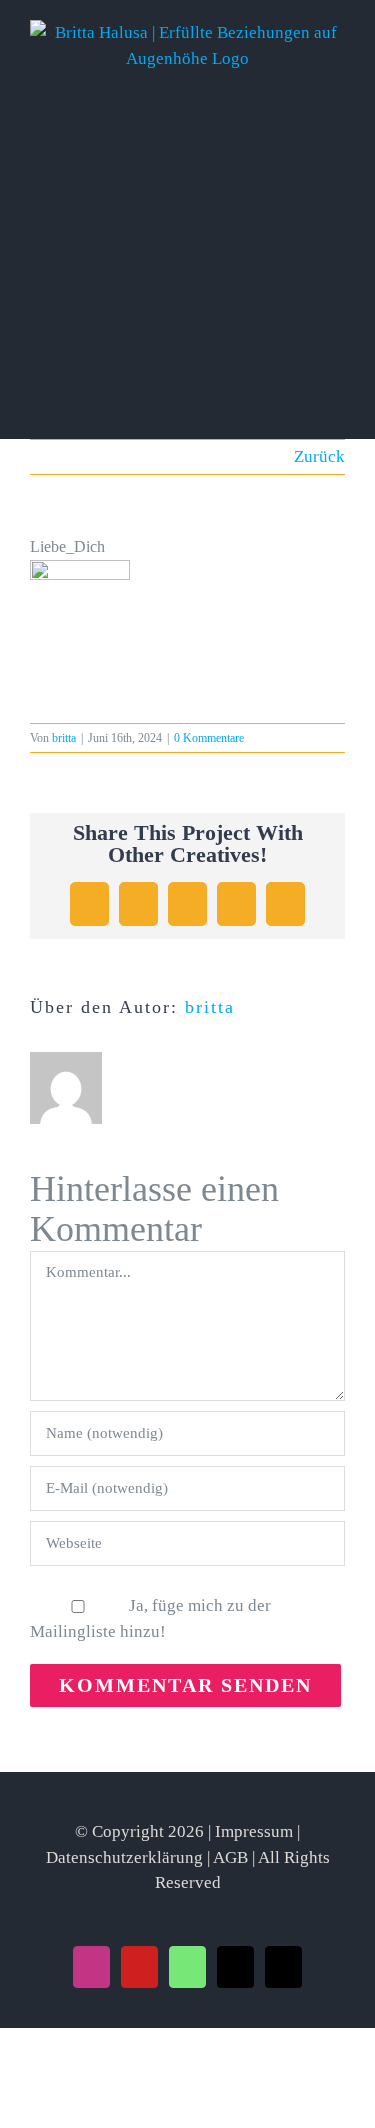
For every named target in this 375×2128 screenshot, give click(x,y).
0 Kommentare (209, 738)
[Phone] (283, 1967)
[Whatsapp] (187, 1967)
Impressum (254, 1831)
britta (64, 738)
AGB (230, 1857)
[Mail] (235, 1967)
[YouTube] (139, 1967)
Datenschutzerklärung (124, 1857)
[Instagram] (91, 1967)
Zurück (319, 456)
